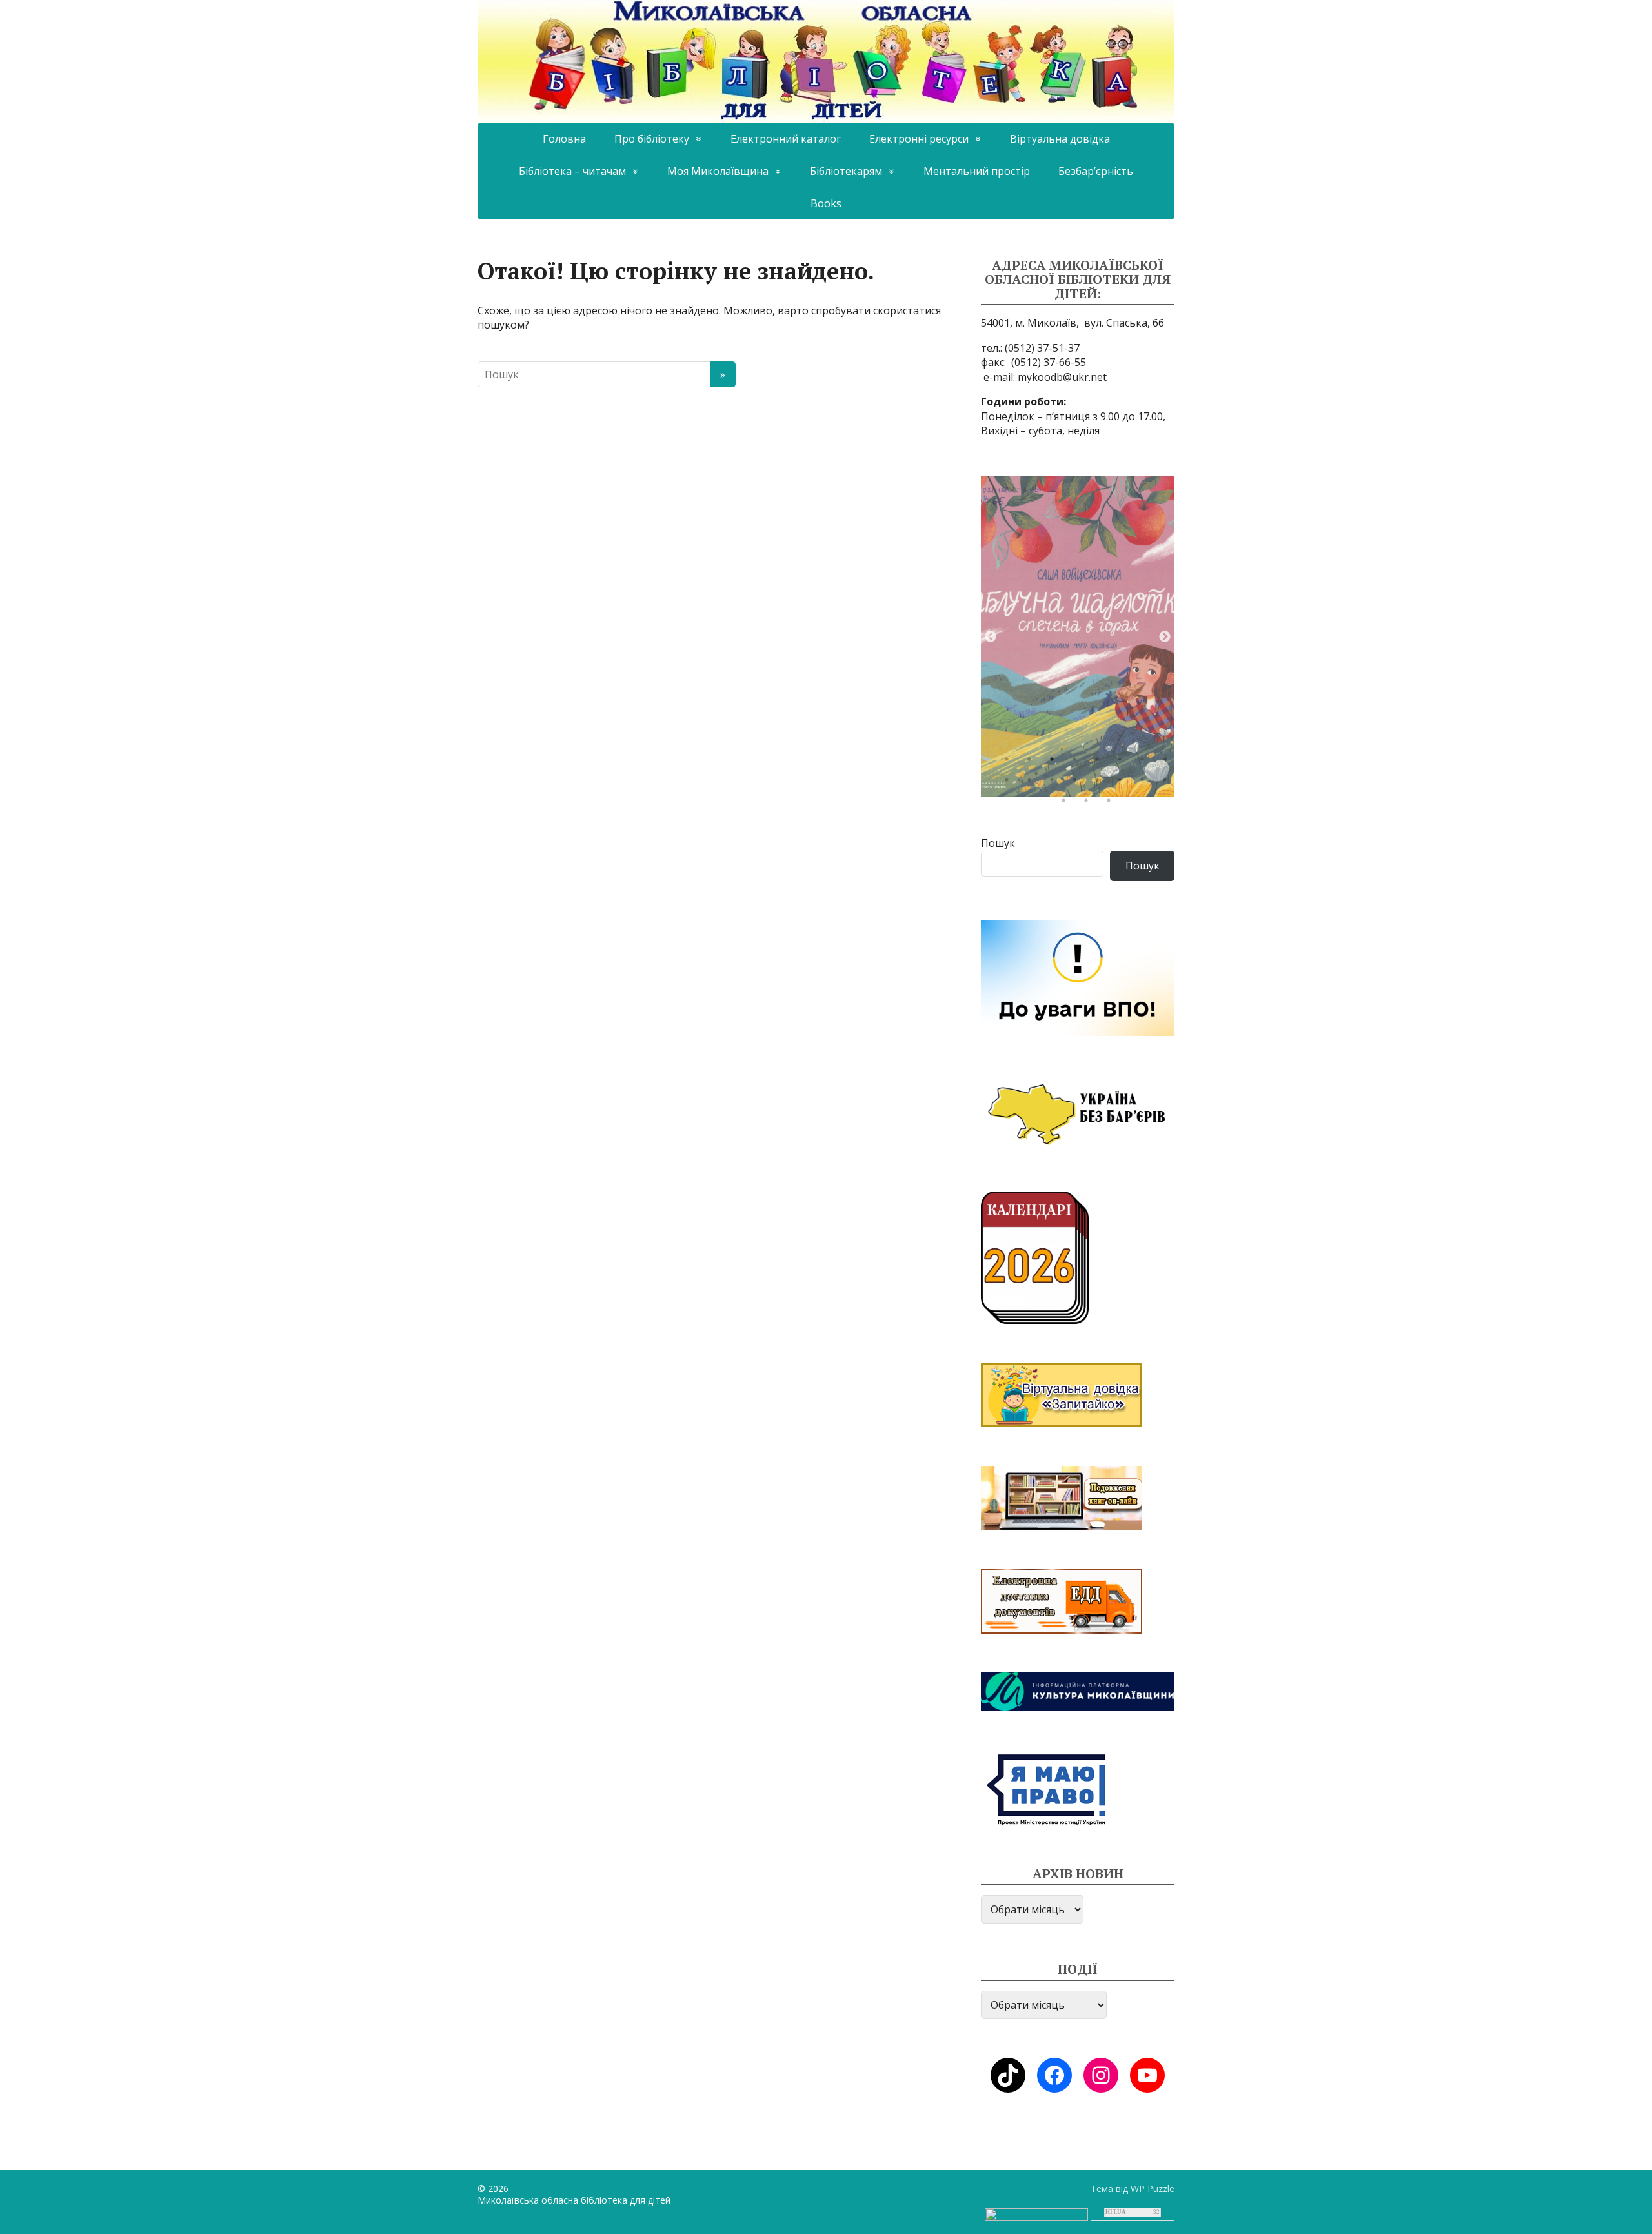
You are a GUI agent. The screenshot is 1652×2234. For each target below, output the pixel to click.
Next (1165, 637)
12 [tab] (1078, 783)
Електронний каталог (786, 139)
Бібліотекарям (846, 171)
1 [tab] (1010, 762)
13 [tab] (1100, 783)
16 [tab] (1168, 783)
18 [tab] (1089, 804)
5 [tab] (1100, 762)
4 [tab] (1078, 762)
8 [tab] (1168, 762)
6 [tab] (1123, 762)
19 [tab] (1112, 804)
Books (826, 203)
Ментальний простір (977, 171)
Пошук (998, 843)
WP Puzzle (1153, 2188)
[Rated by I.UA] (1036, 2214)
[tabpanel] (1078, 637)
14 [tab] (1123, 783)
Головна (564, 139)
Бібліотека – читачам (572, 171)
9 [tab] (1010, 783)
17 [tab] (1067, 804)
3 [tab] (1055, 762)
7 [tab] (1145, 762)
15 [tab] (1145, 783)
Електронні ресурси (919, 139)
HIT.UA (1116, 2212)
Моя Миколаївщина (718, 171)
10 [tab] (1032, 783)
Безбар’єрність (1096, 171)
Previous (991, 637)
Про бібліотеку (652, 139)
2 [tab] (1032, 762)
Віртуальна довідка (1060, 139)
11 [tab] (1055, 783)
